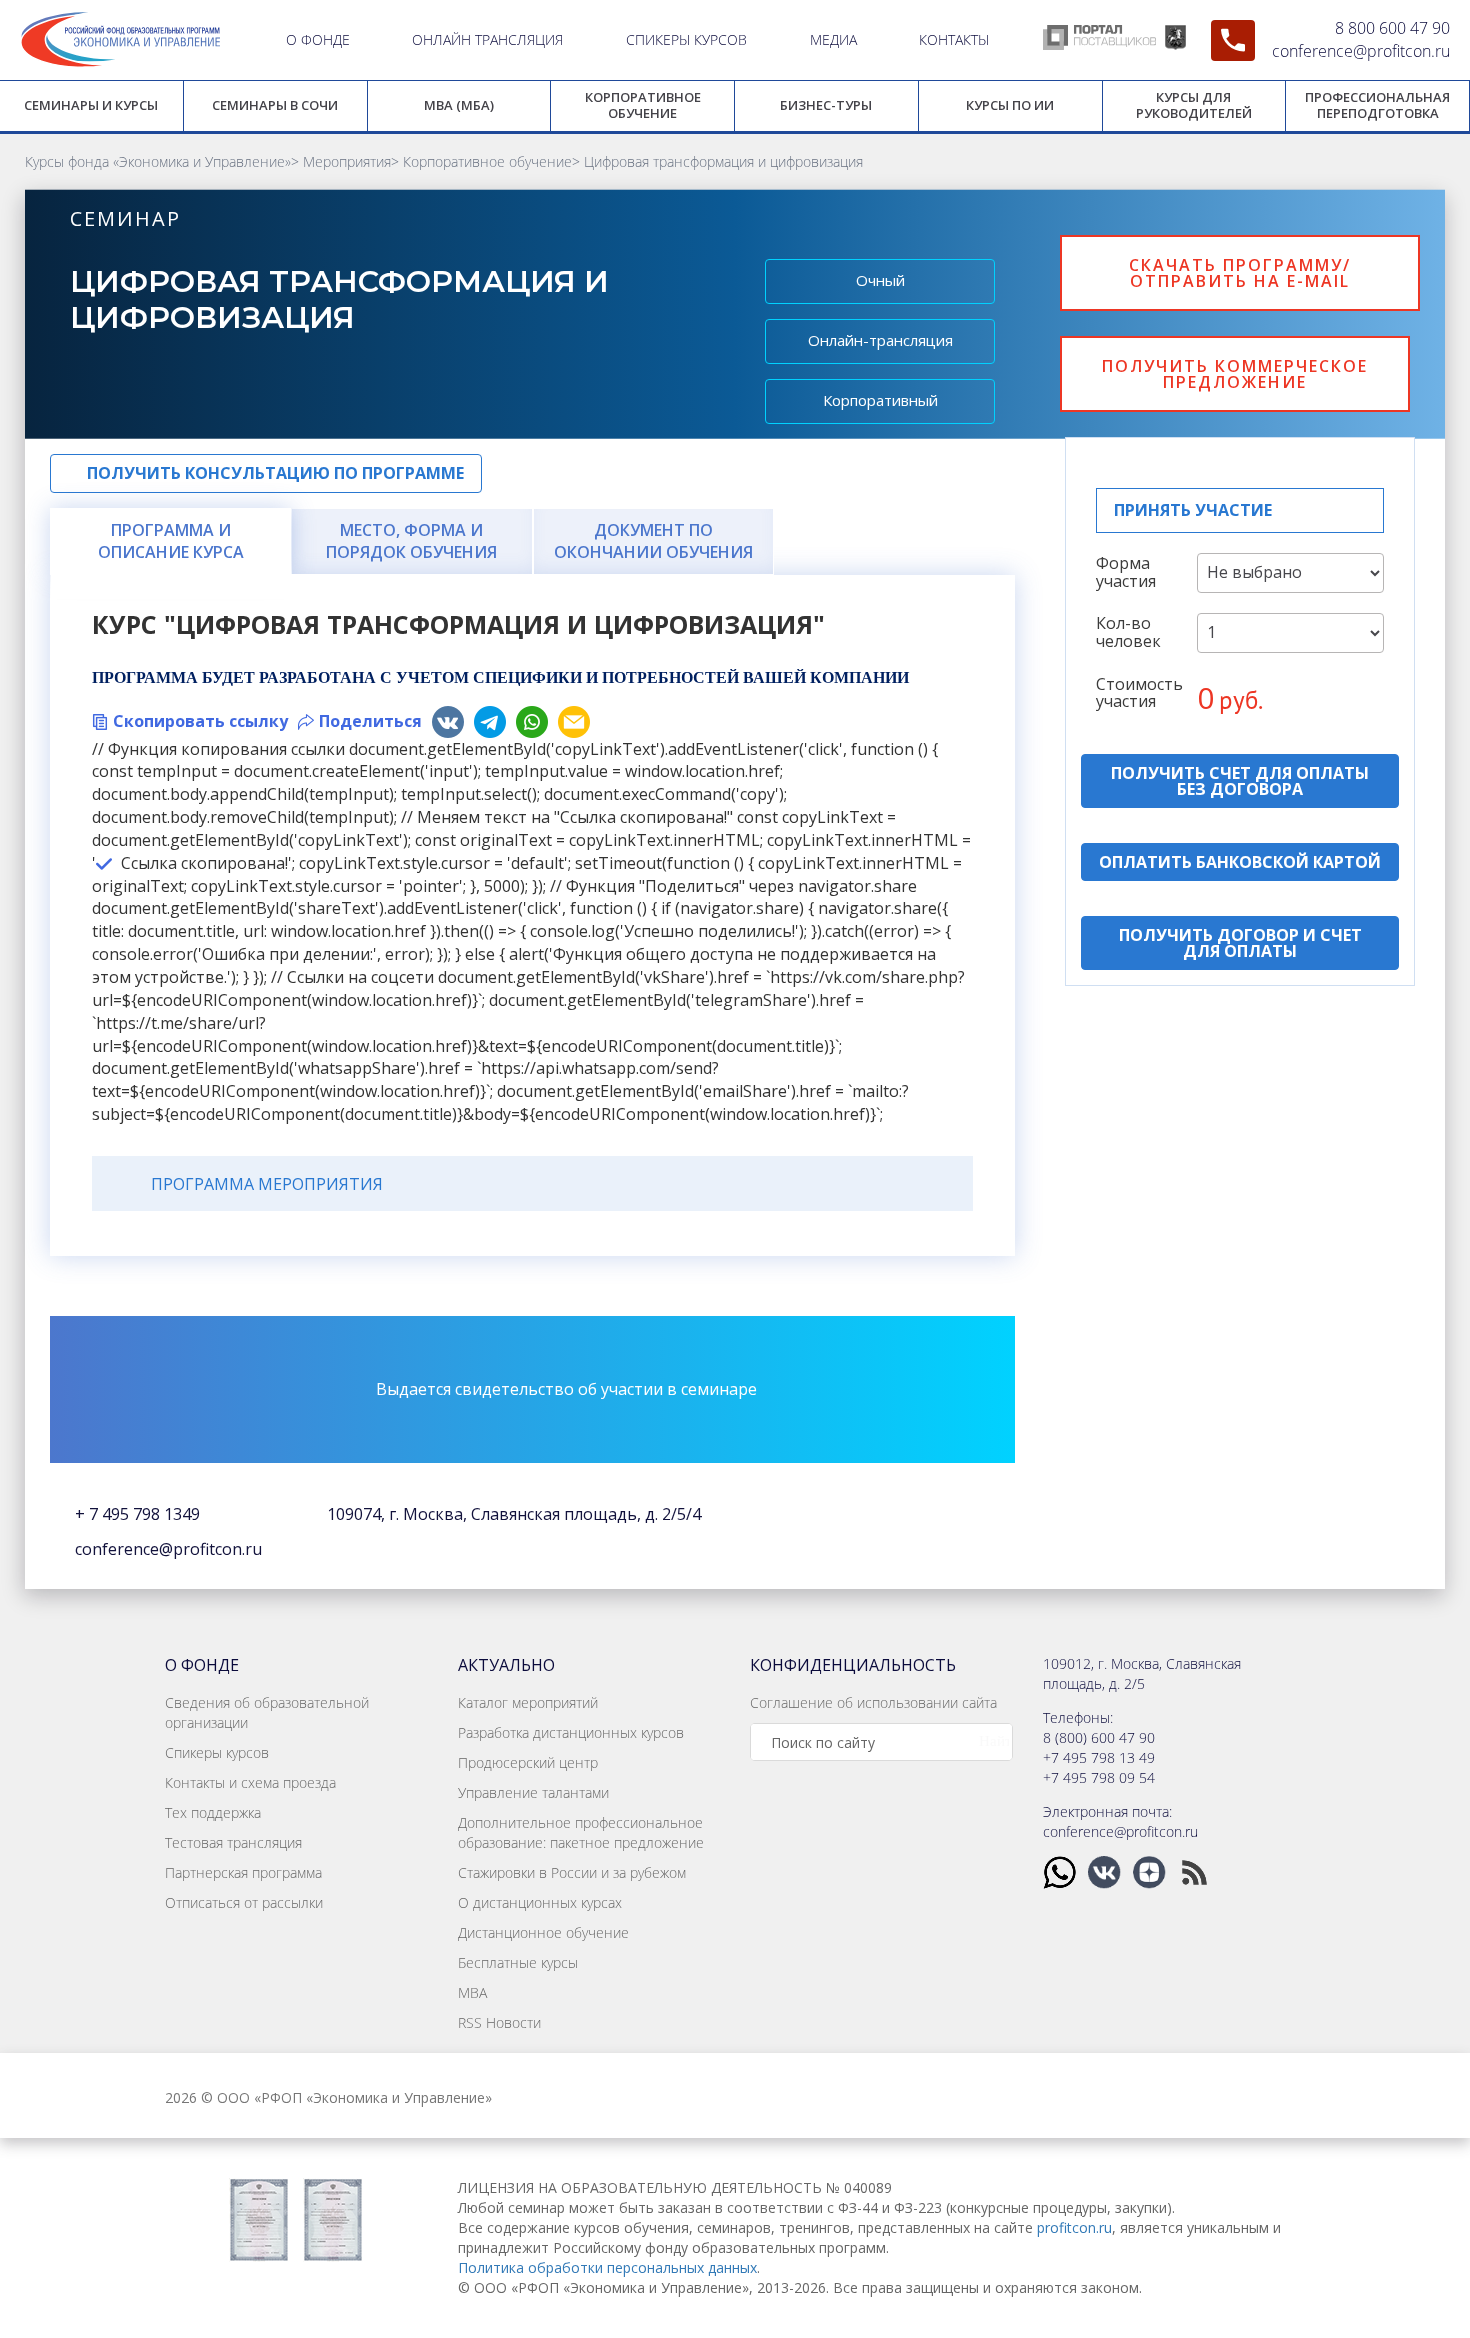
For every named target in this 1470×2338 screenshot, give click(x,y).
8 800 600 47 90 (1392, 28)
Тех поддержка (213, 1812)
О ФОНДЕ (318, 39)
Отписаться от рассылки (244, 1902)
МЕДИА (833, 39)
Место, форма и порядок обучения (411, 541)
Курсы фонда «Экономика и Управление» (158, 161)
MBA (472, 1992)
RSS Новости (499, 2022)
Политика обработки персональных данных (607, 2267)
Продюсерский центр (528, 1762)
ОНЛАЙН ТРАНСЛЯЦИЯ (487, 39)
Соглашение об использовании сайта (873, 1702)
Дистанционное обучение (543, 1932)
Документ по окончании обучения (653, 541)
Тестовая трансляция (233, 1842)
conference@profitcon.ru (1361, 51)
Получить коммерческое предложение (1235, 374)
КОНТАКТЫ (954, 39)
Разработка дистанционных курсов (571, 1732)
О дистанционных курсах (540, 1902)
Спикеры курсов (217, 1752)
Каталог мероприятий (528, 1702)
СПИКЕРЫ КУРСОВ (686, 39)
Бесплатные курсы (518, 1962)
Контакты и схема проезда (250, 1782)
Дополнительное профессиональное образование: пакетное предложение (581, 1832)
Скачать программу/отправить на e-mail (1240, 273)
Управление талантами (533, 1792)
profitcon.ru (1074, 2227)
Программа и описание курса (171, 541)
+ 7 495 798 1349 (137, 1514)
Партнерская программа (243, 1872)
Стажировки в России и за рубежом (572, 1872)
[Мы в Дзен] (1151, 1870)
